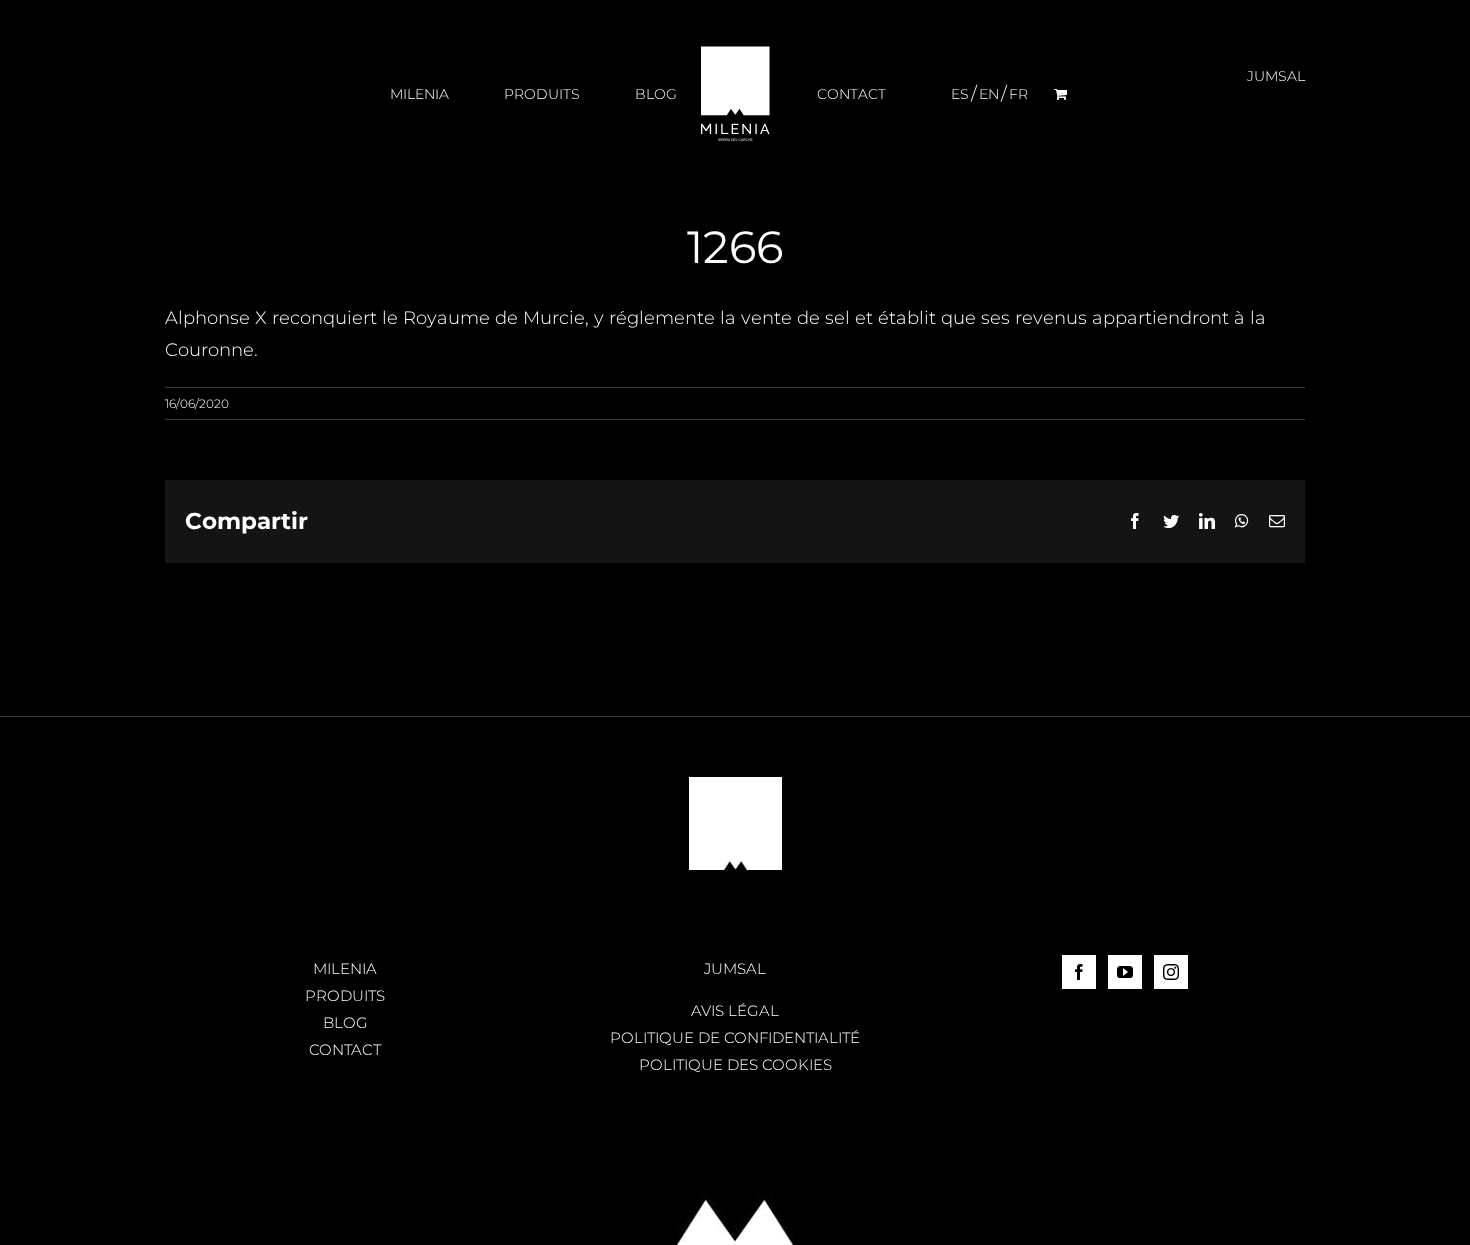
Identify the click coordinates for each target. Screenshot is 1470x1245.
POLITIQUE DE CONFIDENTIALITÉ (735, 1037)
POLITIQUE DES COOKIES (735, 1064)
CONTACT (345, 1049)
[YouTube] (1125, 972)
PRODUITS (345, 995)
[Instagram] (1171, 972)
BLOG (345, 1022)
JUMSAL (735, 968)
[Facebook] (1079, 972)
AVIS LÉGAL (735, 1010)
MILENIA (345, 968)
